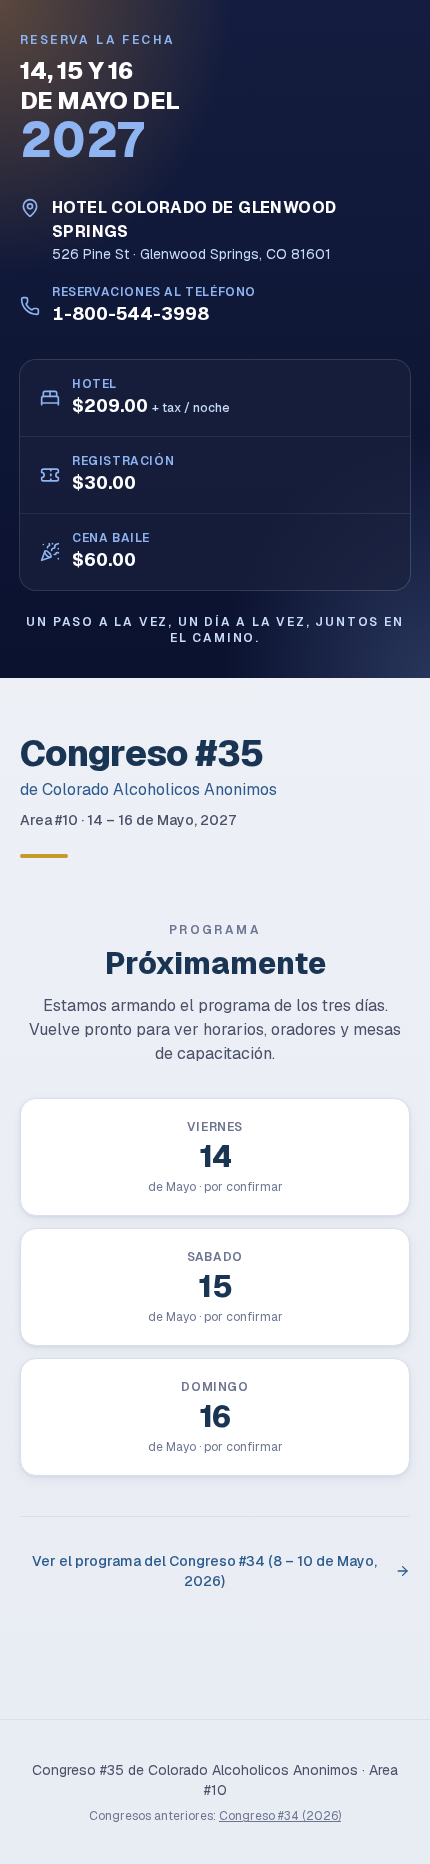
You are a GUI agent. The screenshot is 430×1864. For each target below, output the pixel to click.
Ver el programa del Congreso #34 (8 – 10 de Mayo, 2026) (204, 1571)
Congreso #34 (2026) (280, 1816)
